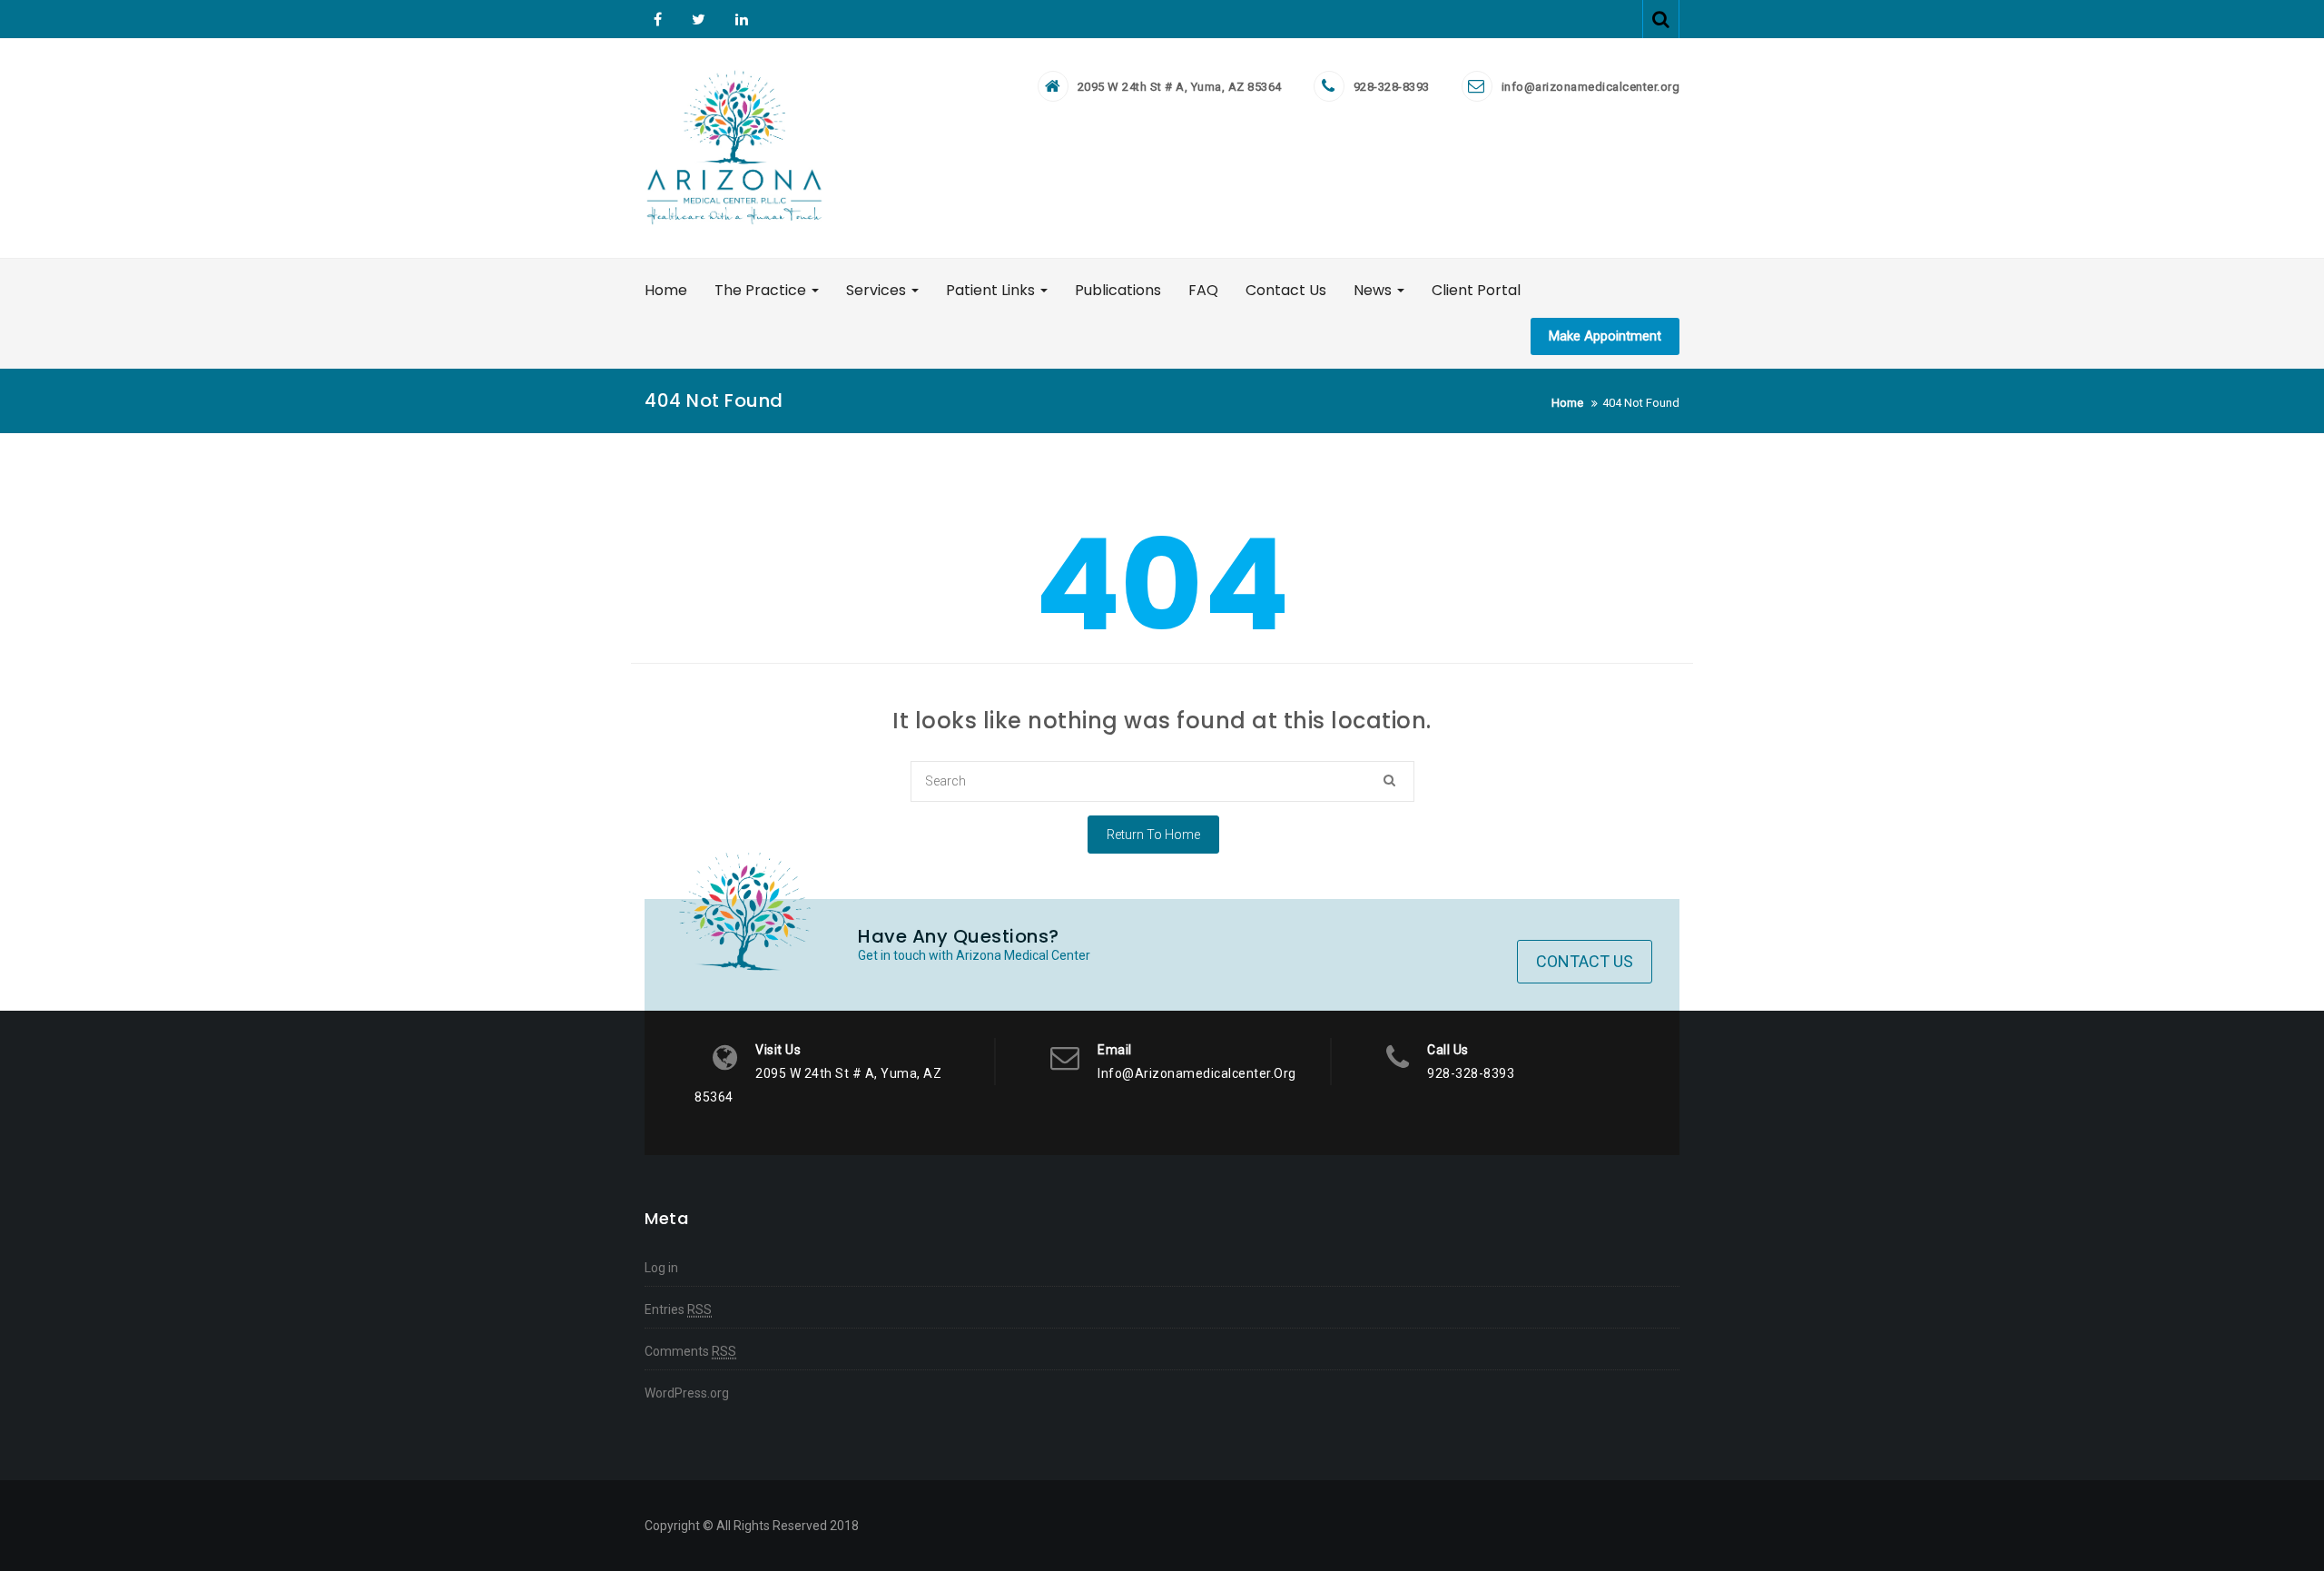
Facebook (658, 19)
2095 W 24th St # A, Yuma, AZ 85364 (1180, 87)
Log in (661, 1268)
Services (878, 290)
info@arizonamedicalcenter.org (1591, 87)
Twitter (699, 19)
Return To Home (1153, 835)
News (1374, 290)
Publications (1118, 290)
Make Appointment (1605, 336)
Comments (690, 1351)
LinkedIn (739, 19)
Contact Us (1286, 290)
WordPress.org (687, 1393)
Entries (678, 1309)
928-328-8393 (1392, 87)
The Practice (762, 290)
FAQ (1203, 290)
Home (666, 290)
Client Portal (1476, 290)
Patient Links (992, 290)
